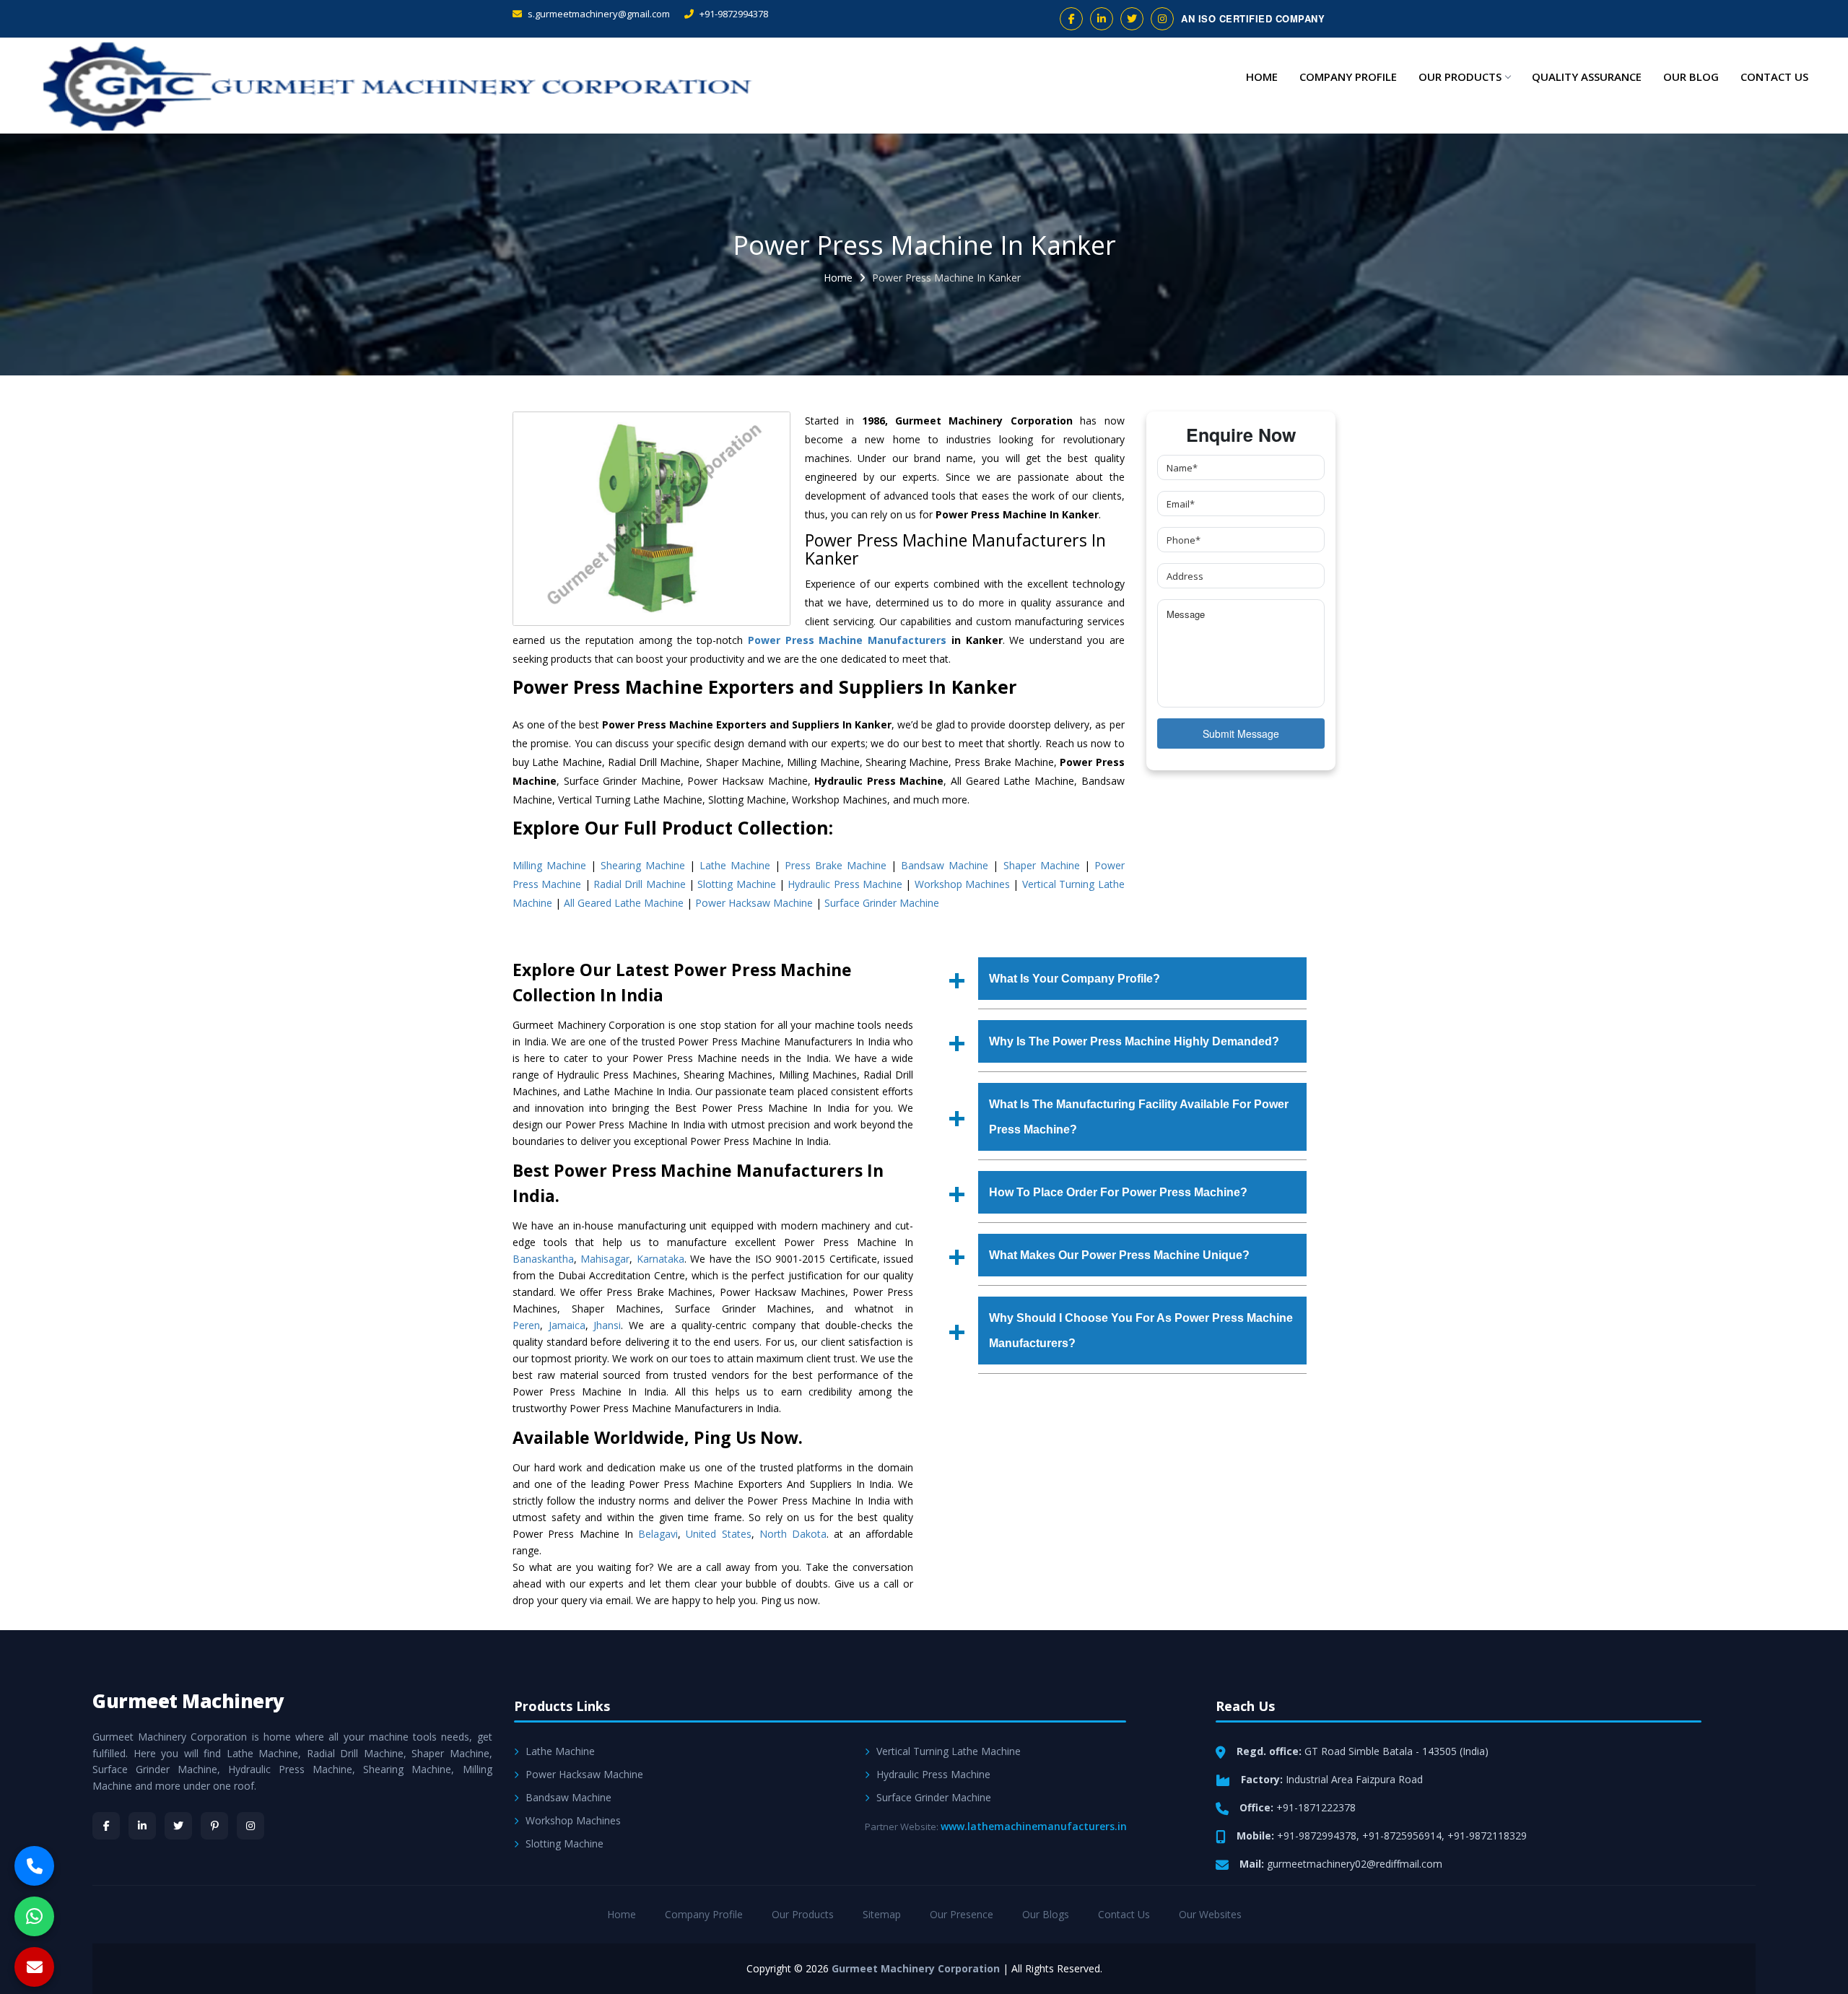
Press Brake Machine (836, 865)
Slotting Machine (736, 884)
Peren (526, 1325)
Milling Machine (549, 865)
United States (718, 1534)
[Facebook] (106, 1826)
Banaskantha (543, 1259)
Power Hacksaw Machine (754, 903)
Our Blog (1691, 77)
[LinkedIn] (142, 1826)
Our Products (1460, 77)
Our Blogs (1046, 1914)
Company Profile (1348, 77)
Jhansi (607, 1325)
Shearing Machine (643, 865)
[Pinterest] (214, 1826)
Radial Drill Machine (640, 884)
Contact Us (1774, 77)
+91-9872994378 (733, 14)
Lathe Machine (735, 865)
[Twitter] (178, 1826)
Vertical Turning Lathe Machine (949, 1751)
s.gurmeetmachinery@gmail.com (598, 14)
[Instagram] (250, 1826)
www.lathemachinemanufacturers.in (1034, 1826)
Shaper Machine (1042, 865)
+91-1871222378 (1316, 1807)
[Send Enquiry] (34, 1967)
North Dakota (793, 1534)
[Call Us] (34, 1866)
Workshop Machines (962, 884)
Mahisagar (605, 1259)
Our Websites (1210, 1914)
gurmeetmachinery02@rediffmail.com (1355, 1864)
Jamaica (567, 1325)
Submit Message (1241, 733)
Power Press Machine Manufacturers (847, 640)
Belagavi (658, 1534)
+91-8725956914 (1402, 1836)
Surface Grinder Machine (882, 903)
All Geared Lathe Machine (624, 903)
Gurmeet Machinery (188, 1701)
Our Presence (962, 1914)
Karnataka (661, 1259)
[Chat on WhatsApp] (34, 1916)
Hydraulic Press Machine (845, 884)
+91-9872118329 (1487, 1836)
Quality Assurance (1587, 77)
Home (1262, 77)
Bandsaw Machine (945, 865)
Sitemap (882, 1914)
